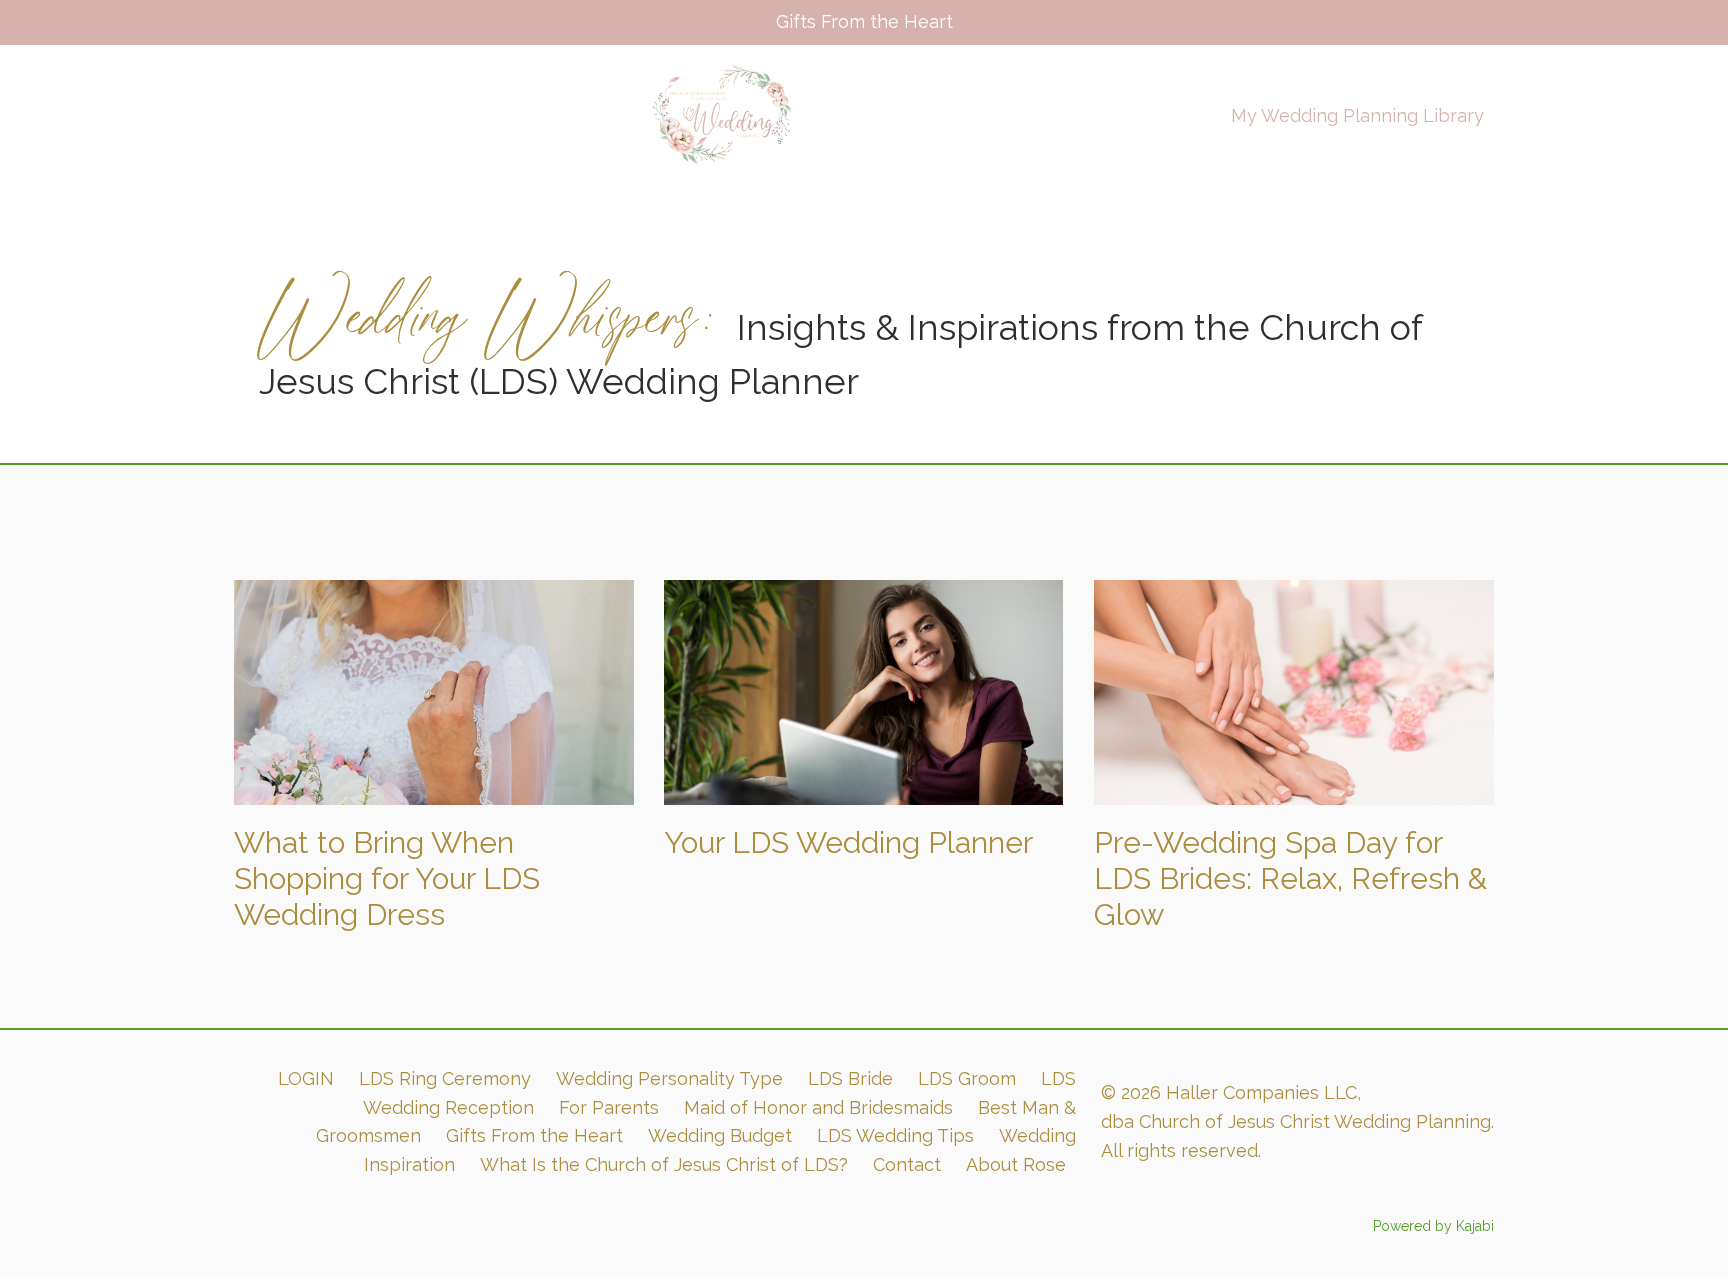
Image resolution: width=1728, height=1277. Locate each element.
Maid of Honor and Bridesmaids (818, 1107)
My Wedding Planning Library (1357, 115)
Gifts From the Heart (534, 1135)
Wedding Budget (720, 1135)
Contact (907, 1164)
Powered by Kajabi (1433, 1226)
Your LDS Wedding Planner (848, 842)
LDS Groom (967, 1078)
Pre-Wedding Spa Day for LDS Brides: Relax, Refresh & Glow (1290, 878)
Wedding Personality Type (669, 1078)
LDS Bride (850, 1078)
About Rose (1016, 1164)
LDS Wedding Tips (895, 1135)
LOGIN (306, 1078)
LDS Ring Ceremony (445, 1078)
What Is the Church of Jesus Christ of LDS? (664, 1164)
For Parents (609, 1107)
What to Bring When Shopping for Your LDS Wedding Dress (387, 878)
